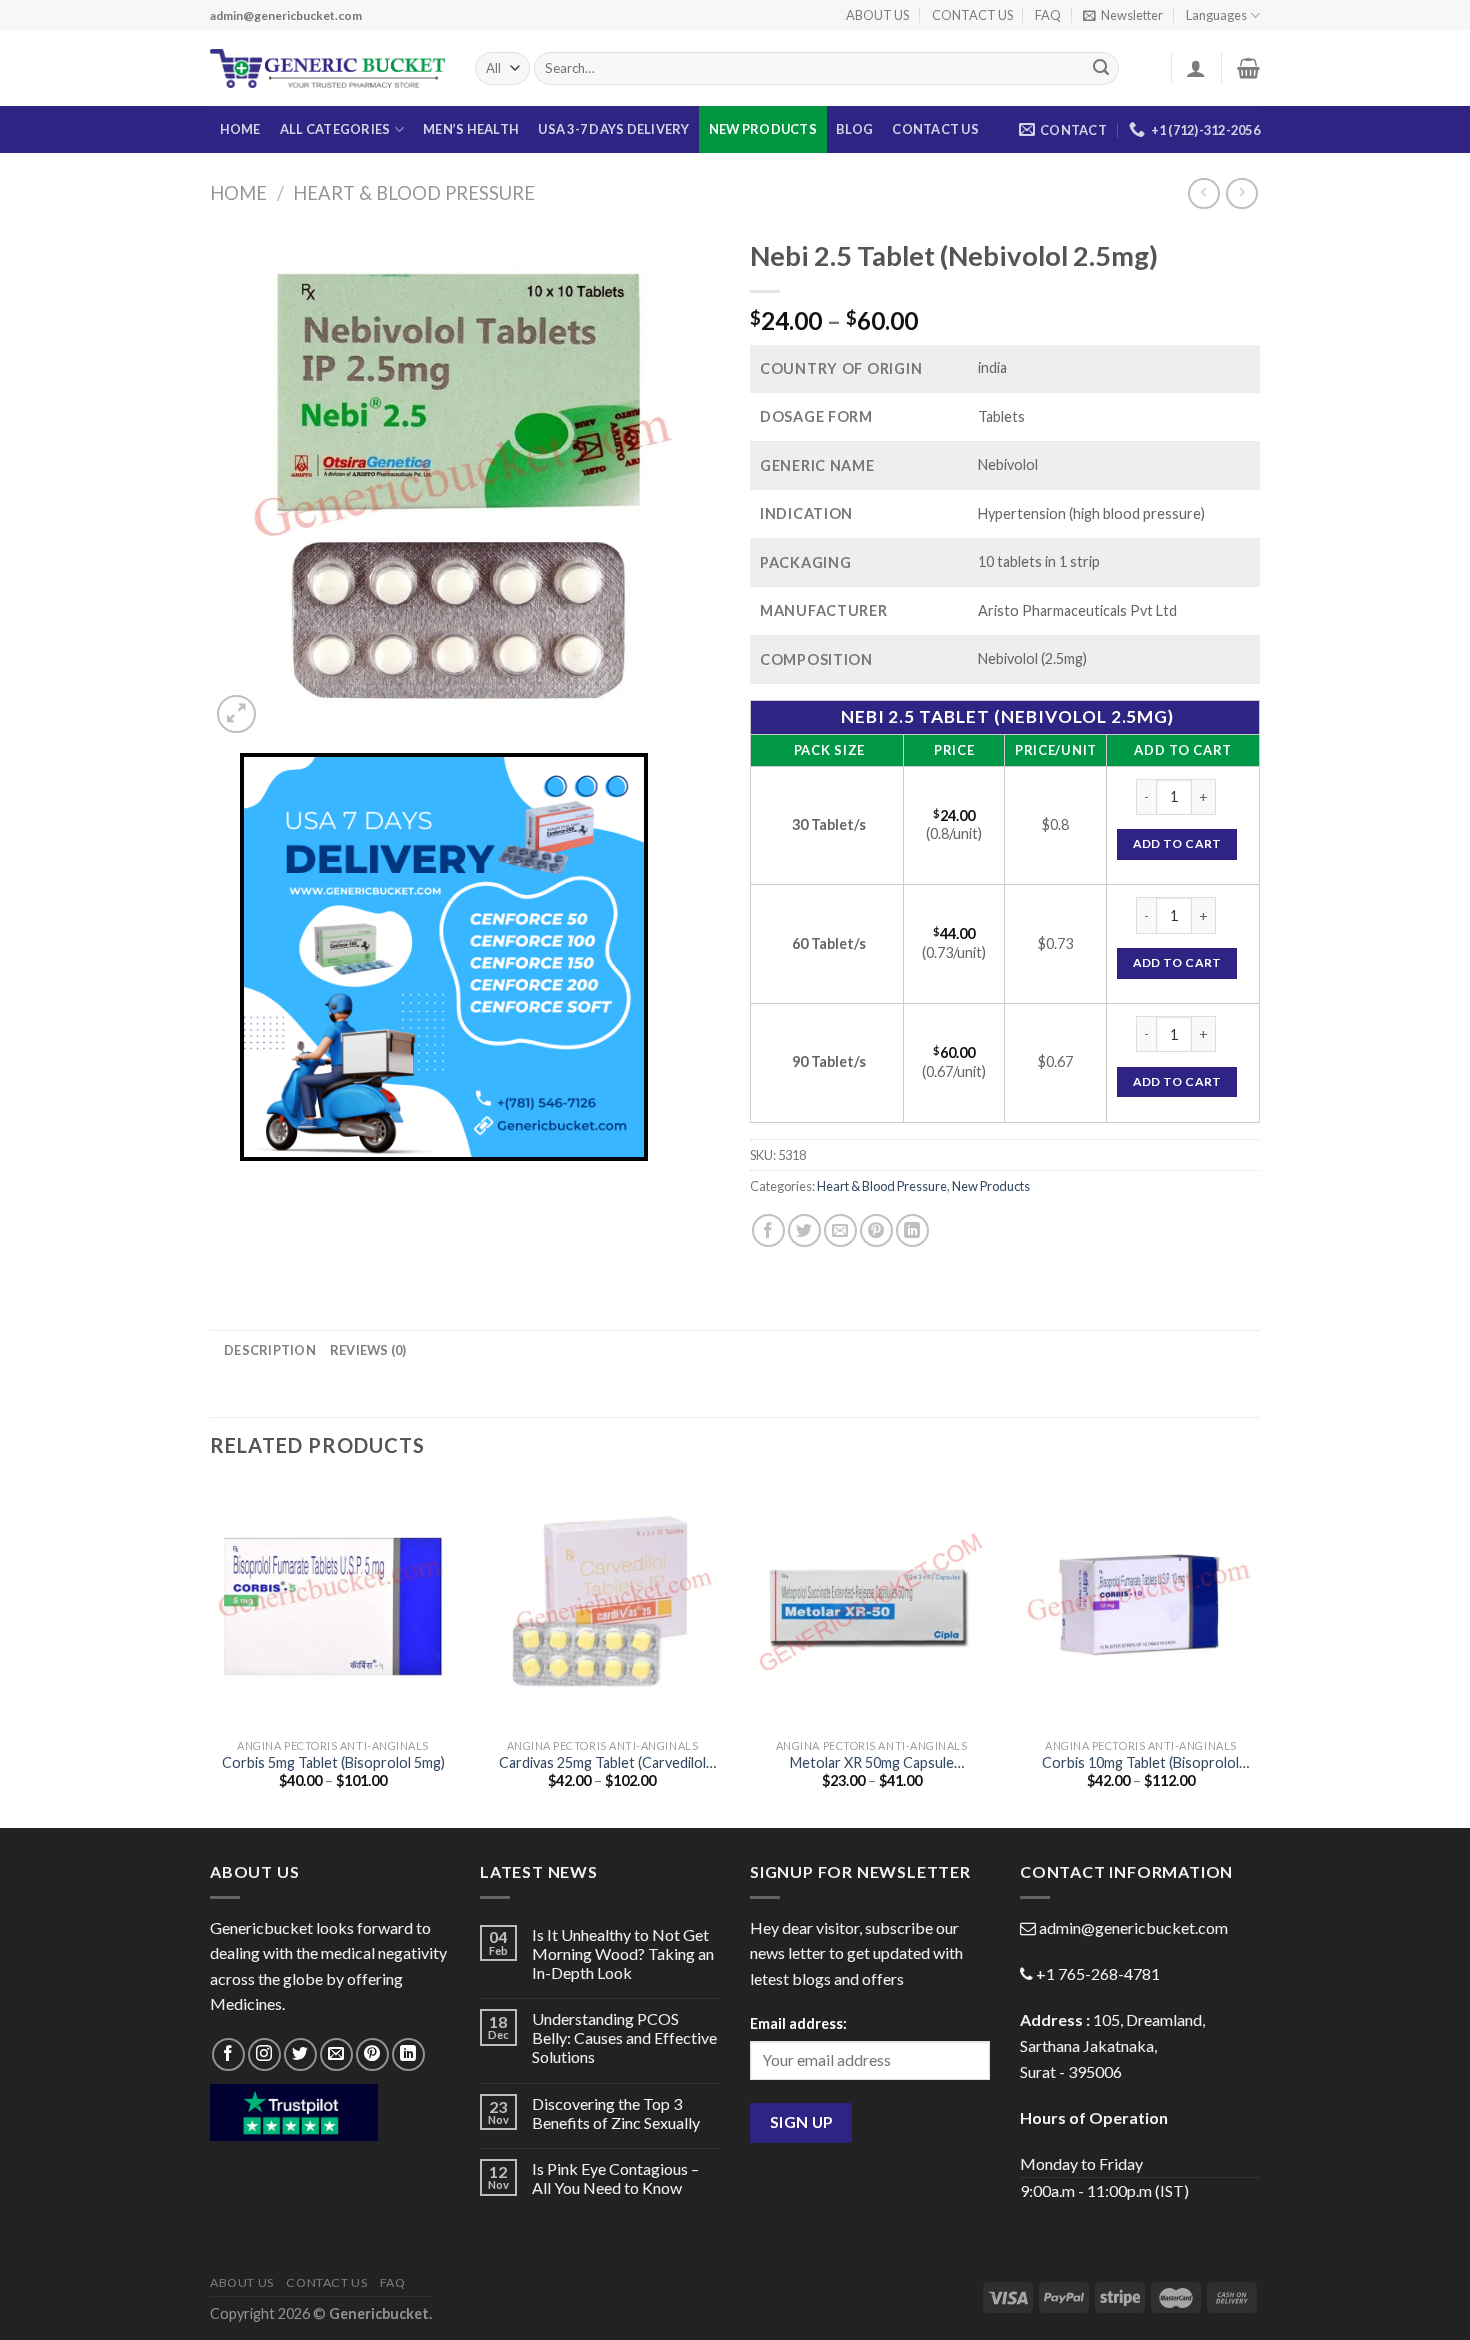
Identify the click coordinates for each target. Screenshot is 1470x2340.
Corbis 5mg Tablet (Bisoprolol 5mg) (333, 1762)
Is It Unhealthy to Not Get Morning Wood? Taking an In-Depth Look (623, 1953)
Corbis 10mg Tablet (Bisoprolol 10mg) (1140, 1763)
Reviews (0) (368, 1350)
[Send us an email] (336, 2054)
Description (270, 1350)
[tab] (270, 1350)
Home (238, 193)
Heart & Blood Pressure (414, 193)
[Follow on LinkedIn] (408, 2054)
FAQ (1048, 15)
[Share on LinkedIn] (912, 1230)
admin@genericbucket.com (1133, 1927)
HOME (240, 129)
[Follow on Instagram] (264, 2054)
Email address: (798, 2023)
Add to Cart (1177, 843)
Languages (1216, 15)
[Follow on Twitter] (300, 2054)
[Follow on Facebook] (228, 2054)
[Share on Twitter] (804, 1230)
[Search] (1101, 69)
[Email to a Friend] (840, 1230)
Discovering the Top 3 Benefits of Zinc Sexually (616, 2113)
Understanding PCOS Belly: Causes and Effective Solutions (624, 2037)
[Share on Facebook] (768, 1230)
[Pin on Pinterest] (876, 1230)
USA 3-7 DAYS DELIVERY (613, 129)
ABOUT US (877, 15)
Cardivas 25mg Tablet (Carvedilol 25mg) (602, 1763)
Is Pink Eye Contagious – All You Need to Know (615, 2178)
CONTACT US (972, 15)
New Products (763, 129)
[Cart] (1248, 68)
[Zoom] (236, 714)
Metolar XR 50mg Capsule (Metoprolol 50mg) (872, 1763)
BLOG (854, 129)
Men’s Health (471, 129)
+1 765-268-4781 (1098, 1973)
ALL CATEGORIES (335, 129)
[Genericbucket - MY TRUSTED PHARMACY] (327, 69)
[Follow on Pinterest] (372, 2054)
